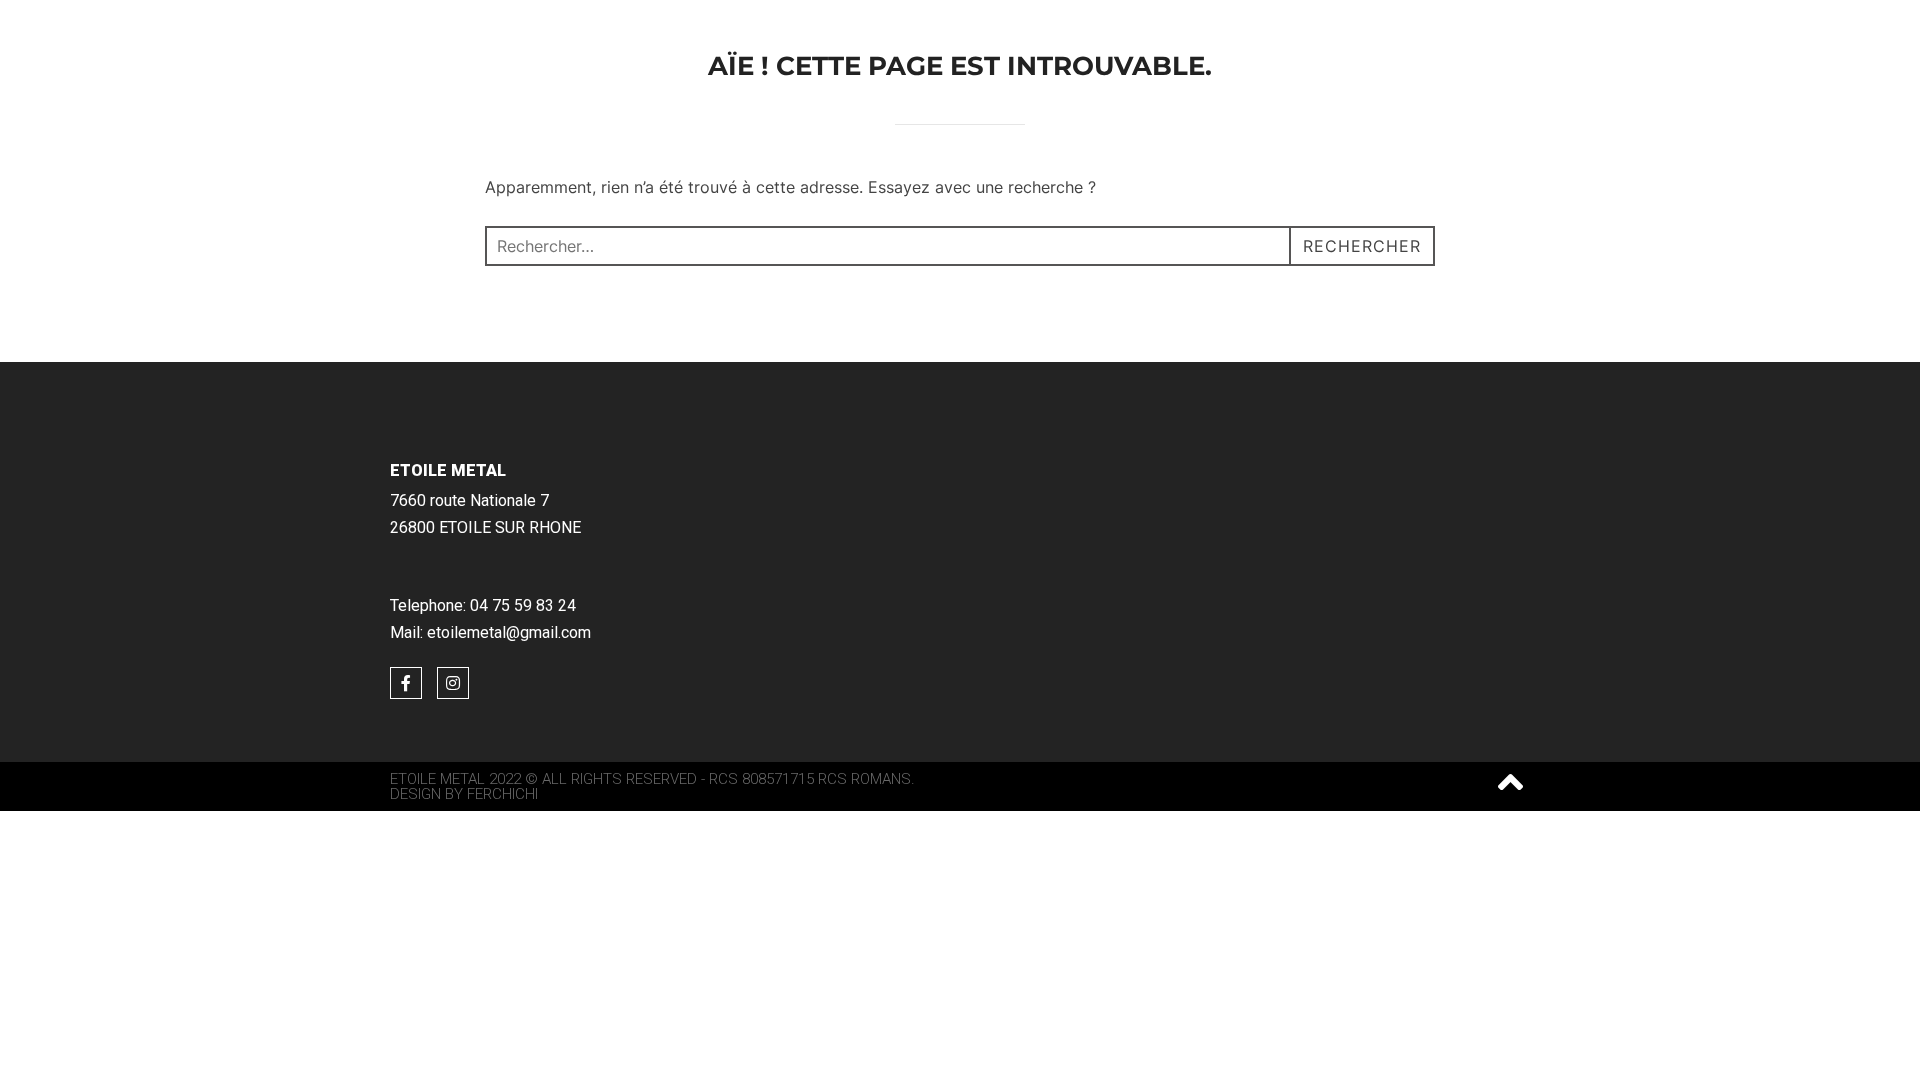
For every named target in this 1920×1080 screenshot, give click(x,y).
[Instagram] (453, 683)
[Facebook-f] (406, 683)
